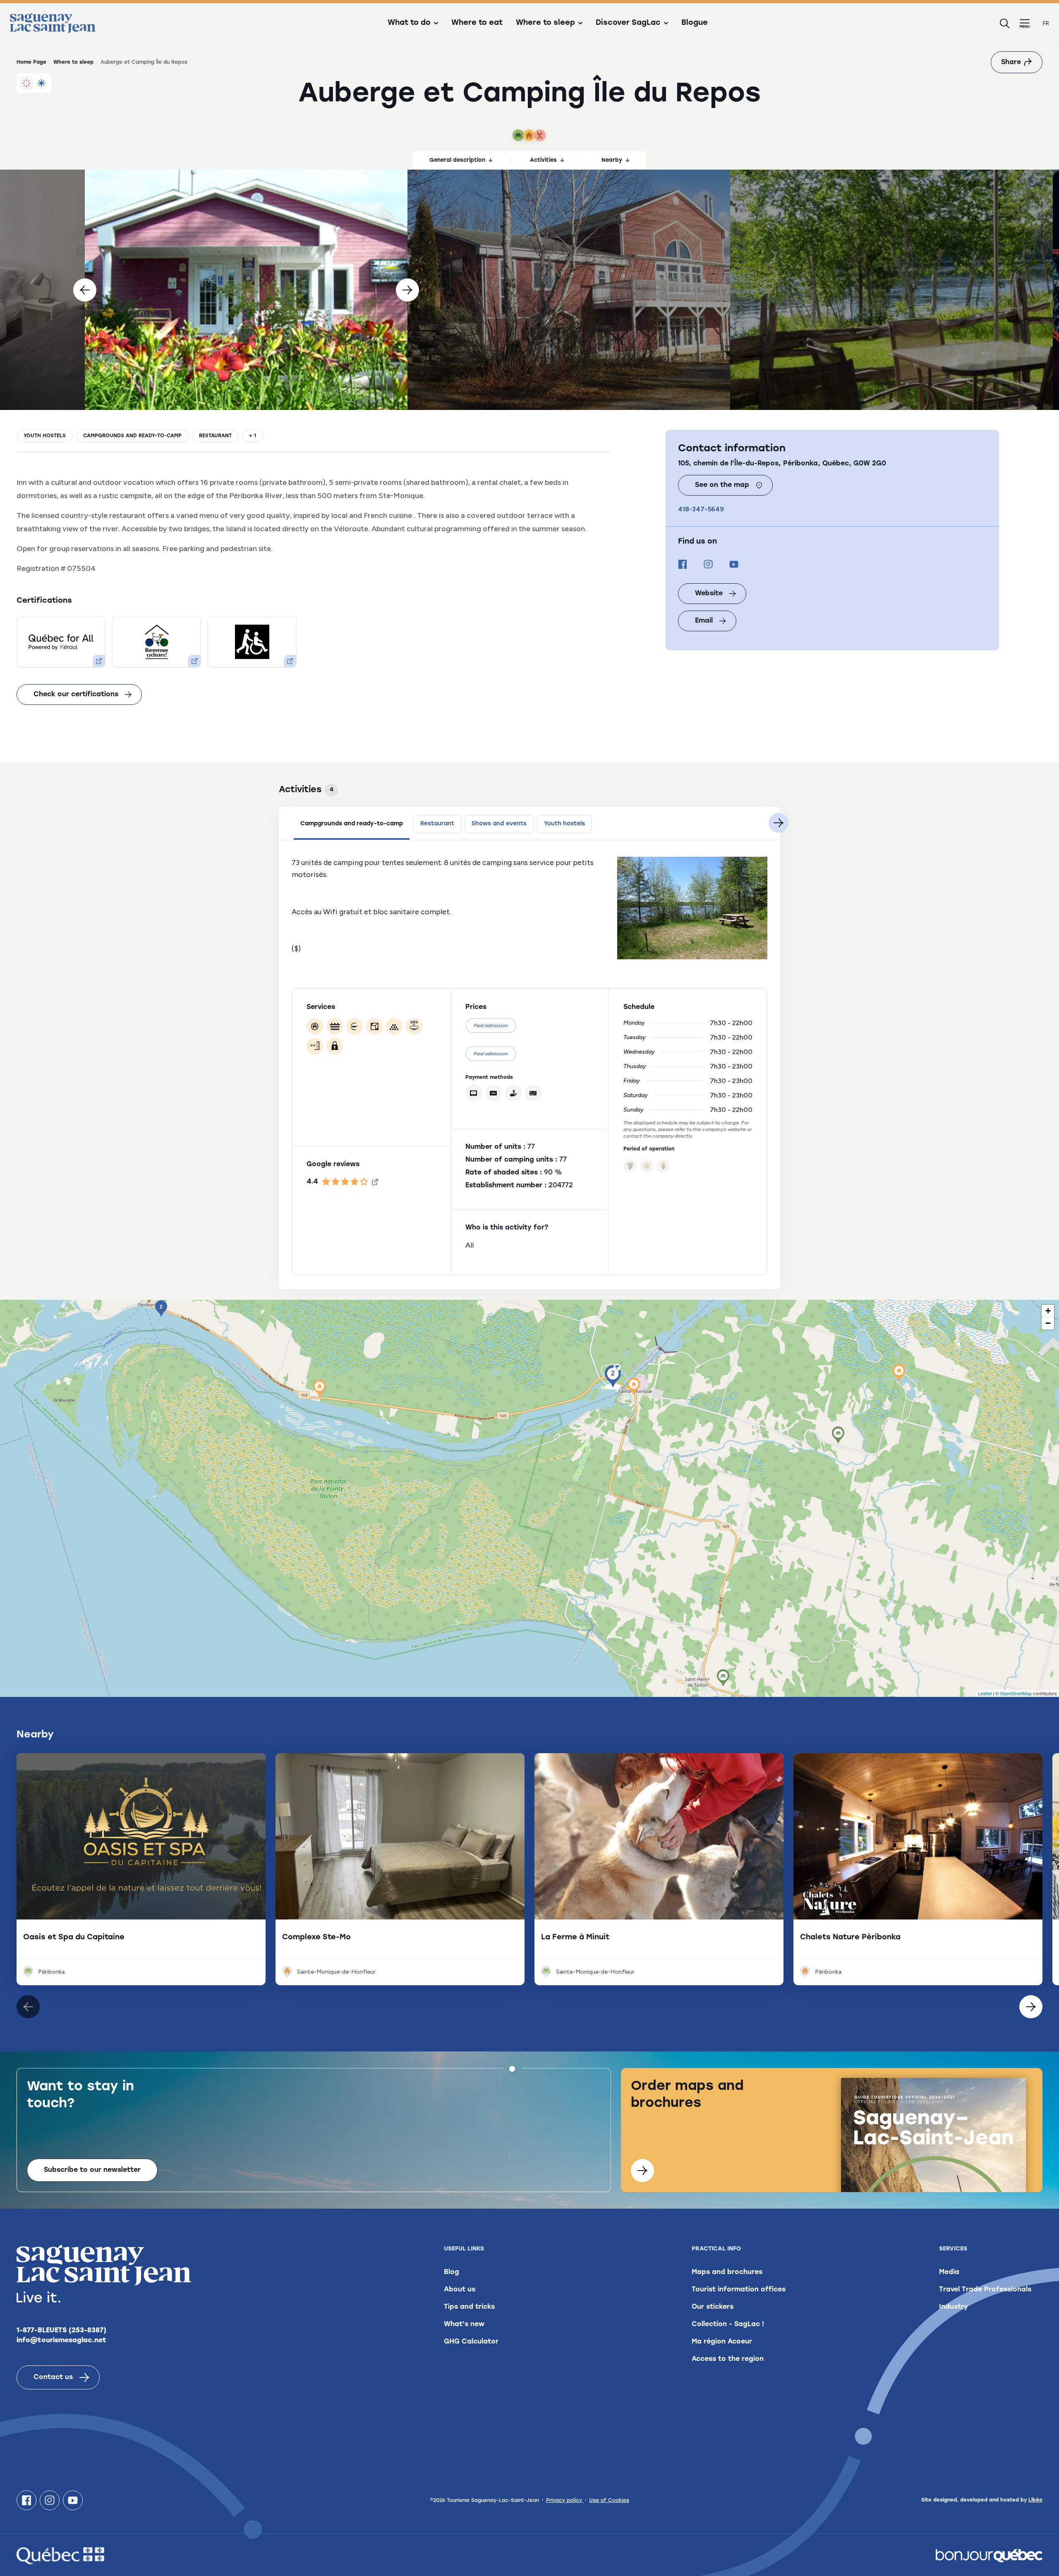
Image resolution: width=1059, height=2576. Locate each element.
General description (457, 160)
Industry (954, 2307)
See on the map (722, 485)
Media (949, 2272)
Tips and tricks (469, 2307)
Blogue (695, 23)
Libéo (1035, 2500)
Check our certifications (76, 695)
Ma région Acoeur (722, 2342)
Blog (452, 2272)
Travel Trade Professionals (985, 2290)
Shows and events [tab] (499, 824)
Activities (543, 160)
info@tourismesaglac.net (61, 2341)
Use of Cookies (609, 2501)
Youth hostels (45, 436)
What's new (464, 2324)
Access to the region (728, 2359)
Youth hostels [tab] (564, 824)
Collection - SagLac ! (728, 2324)
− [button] (1048, 1323)
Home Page (31, 62)
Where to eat (477, 23)
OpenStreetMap (1016, 1693)
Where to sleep (73, 62)
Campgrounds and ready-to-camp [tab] (352, 824)
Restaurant (215, 436)
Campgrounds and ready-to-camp (132, 436)
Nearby (612, 160)
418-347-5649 (701, 509)
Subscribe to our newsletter (92, 2170)
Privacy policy (565, 2501)
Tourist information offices (739, 2290)
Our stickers (713, 2307)
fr (1046, 23)
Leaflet (985, 1693)
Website (709, 594)
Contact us (53, 2377)
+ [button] (1048, 1311)
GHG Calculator (471, 2342)
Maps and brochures (727, 2272)
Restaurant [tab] (437, 824)
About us (460, 2290)
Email (704, 621)
